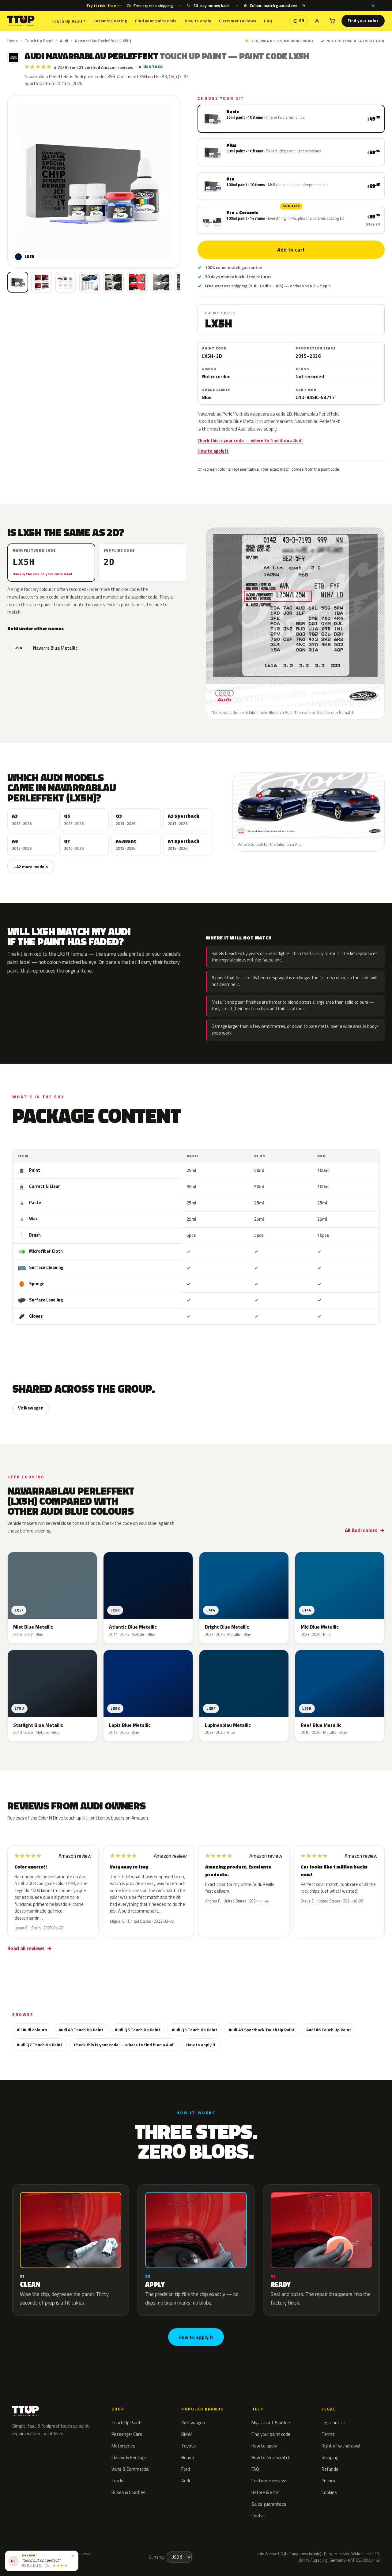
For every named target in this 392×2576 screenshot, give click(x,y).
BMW (187, 2434)
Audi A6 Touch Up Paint (329, 2030)
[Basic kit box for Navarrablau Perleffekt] (18, 282)
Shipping (330, 2457)
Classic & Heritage (129, 2457)
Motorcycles (123, 2446)
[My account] (317, 21)
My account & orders (271, 2423)
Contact (259, 2516)
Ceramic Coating (110, 21)
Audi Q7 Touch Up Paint (40, 2045)
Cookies (329, 2492)
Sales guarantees (269, 2504)
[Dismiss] (373, 6)
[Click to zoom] (94, 181)
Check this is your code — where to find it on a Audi (250, 441)
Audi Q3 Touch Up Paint (194, 2030)
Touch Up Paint (69, 21)
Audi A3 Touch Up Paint (81, 2030)
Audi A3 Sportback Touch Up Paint (262, 2030)
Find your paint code (156, 21)
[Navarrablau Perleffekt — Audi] (42, 282)
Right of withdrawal (341, 2446)
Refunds (330, 2469)
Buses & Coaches (128, 2492)
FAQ (268, 21)
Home (13, 41)
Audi (64, 41)
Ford (186, 2469)
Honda (188, 2457)
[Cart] (332, 21)
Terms (328, 2434)
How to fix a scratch (271, 2457)
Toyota (188, 2446)
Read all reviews (26, 1948)
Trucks (118, 2481)
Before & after (266, 2492)
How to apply (198, 21)
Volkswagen (31, 1408)
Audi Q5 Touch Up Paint (138, 2030)
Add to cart (291, 250)
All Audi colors (361, 1530)
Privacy (328, 2481)
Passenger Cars (127, 2434)
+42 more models (31, 866)
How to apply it (213, 451)
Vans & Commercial (130, 2469)
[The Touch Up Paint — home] (21, 21)
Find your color (363, 21)
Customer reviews (237, 21)
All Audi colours (32, 2030)
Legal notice (333, 2423)
